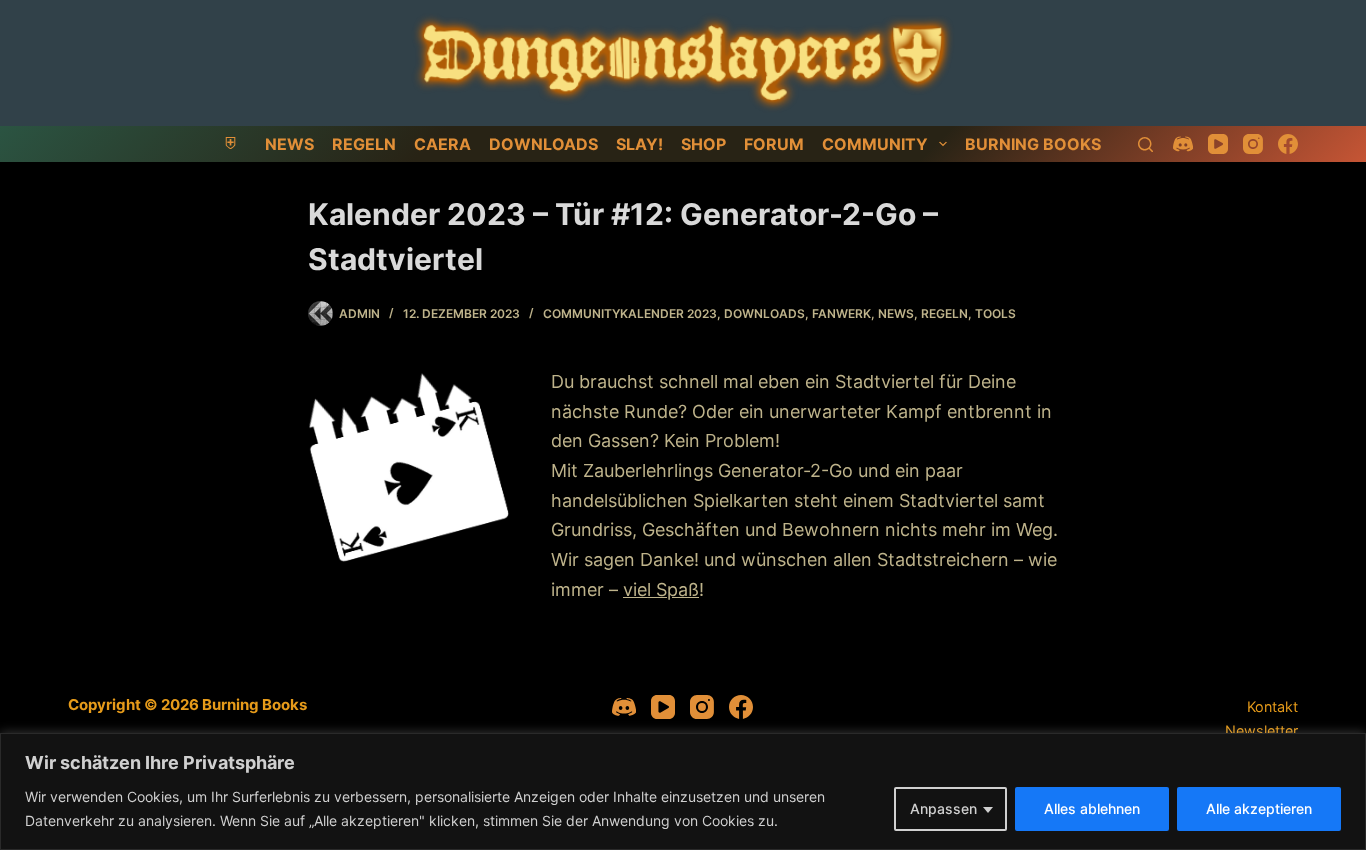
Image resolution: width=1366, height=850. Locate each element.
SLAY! (639, 144)
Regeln (364, 144)
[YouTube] (1218, 144)
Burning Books (1033, 144)
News (289, 144)
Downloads (543, 144)
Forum (774, 144)
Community (875, 144)
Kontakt (1272, 706)
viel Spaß (661, 589)
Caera (442, 144)
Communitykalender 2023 (630, 313)
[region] (683, 791)
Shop (703, 144)
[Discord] (1183, 144)
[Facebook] (1288, 144)
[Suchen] (1145, 144)
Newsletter (1261, 730)
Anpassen (943, 808)
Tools (995, 313)
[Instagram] (1253, 144)
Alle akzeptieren (1259, 808)
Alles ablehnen (1092, 808)
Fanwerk (841, 313)
